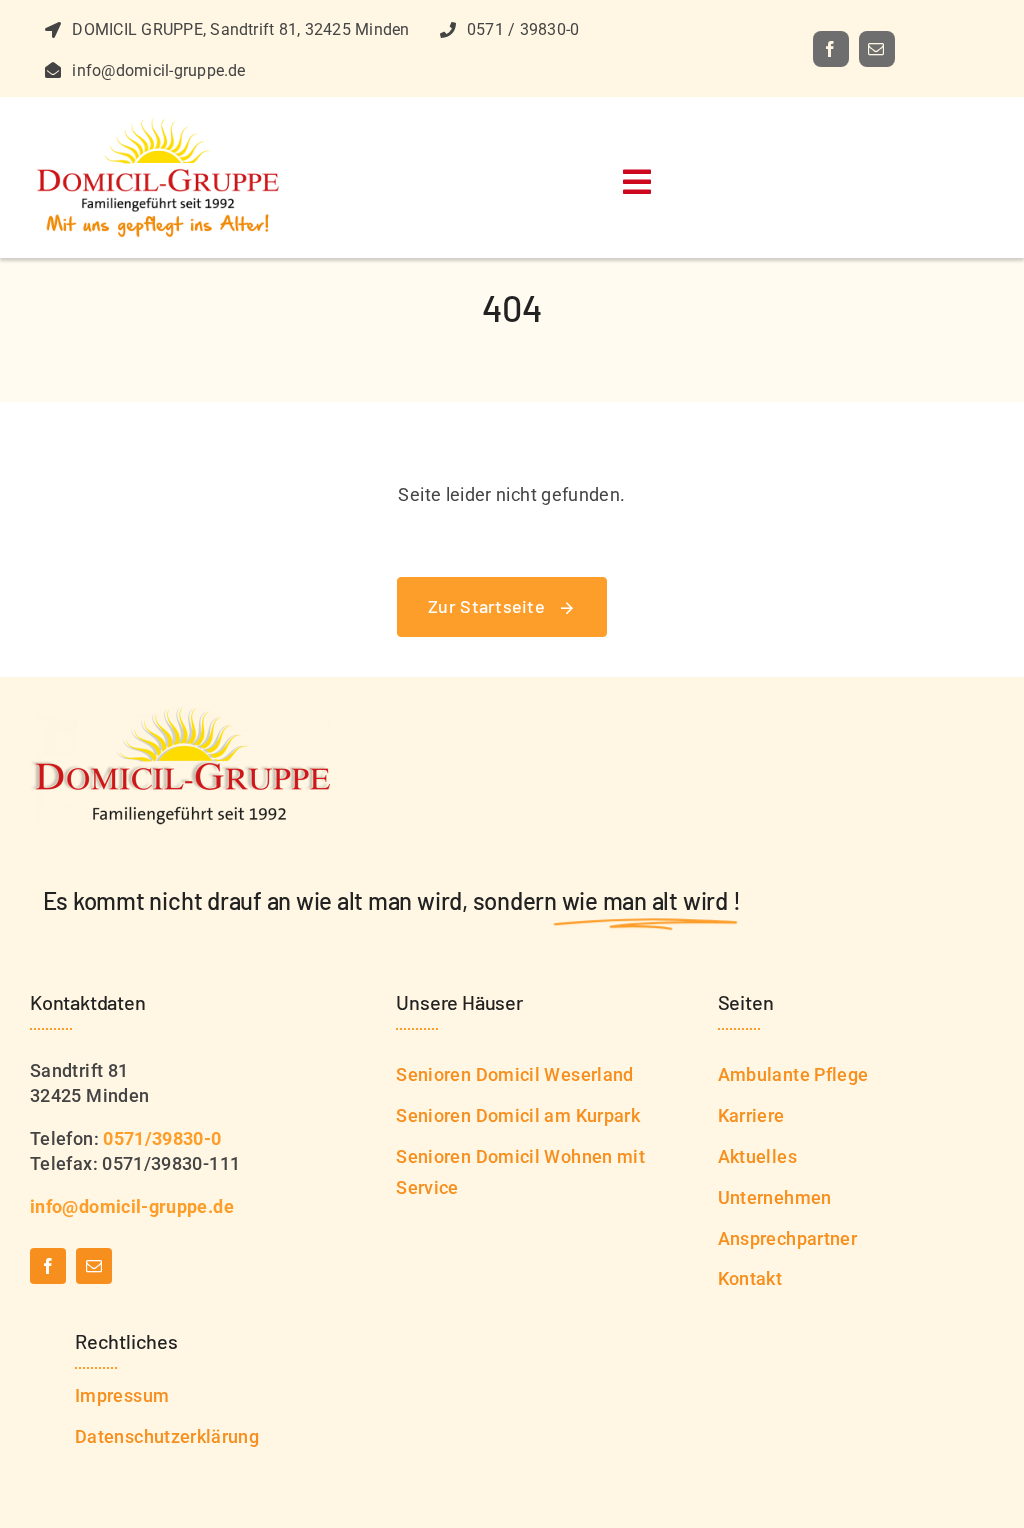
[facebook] (831, 49)
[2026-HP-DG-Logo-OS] (160, 125)
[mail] (877, 49)
